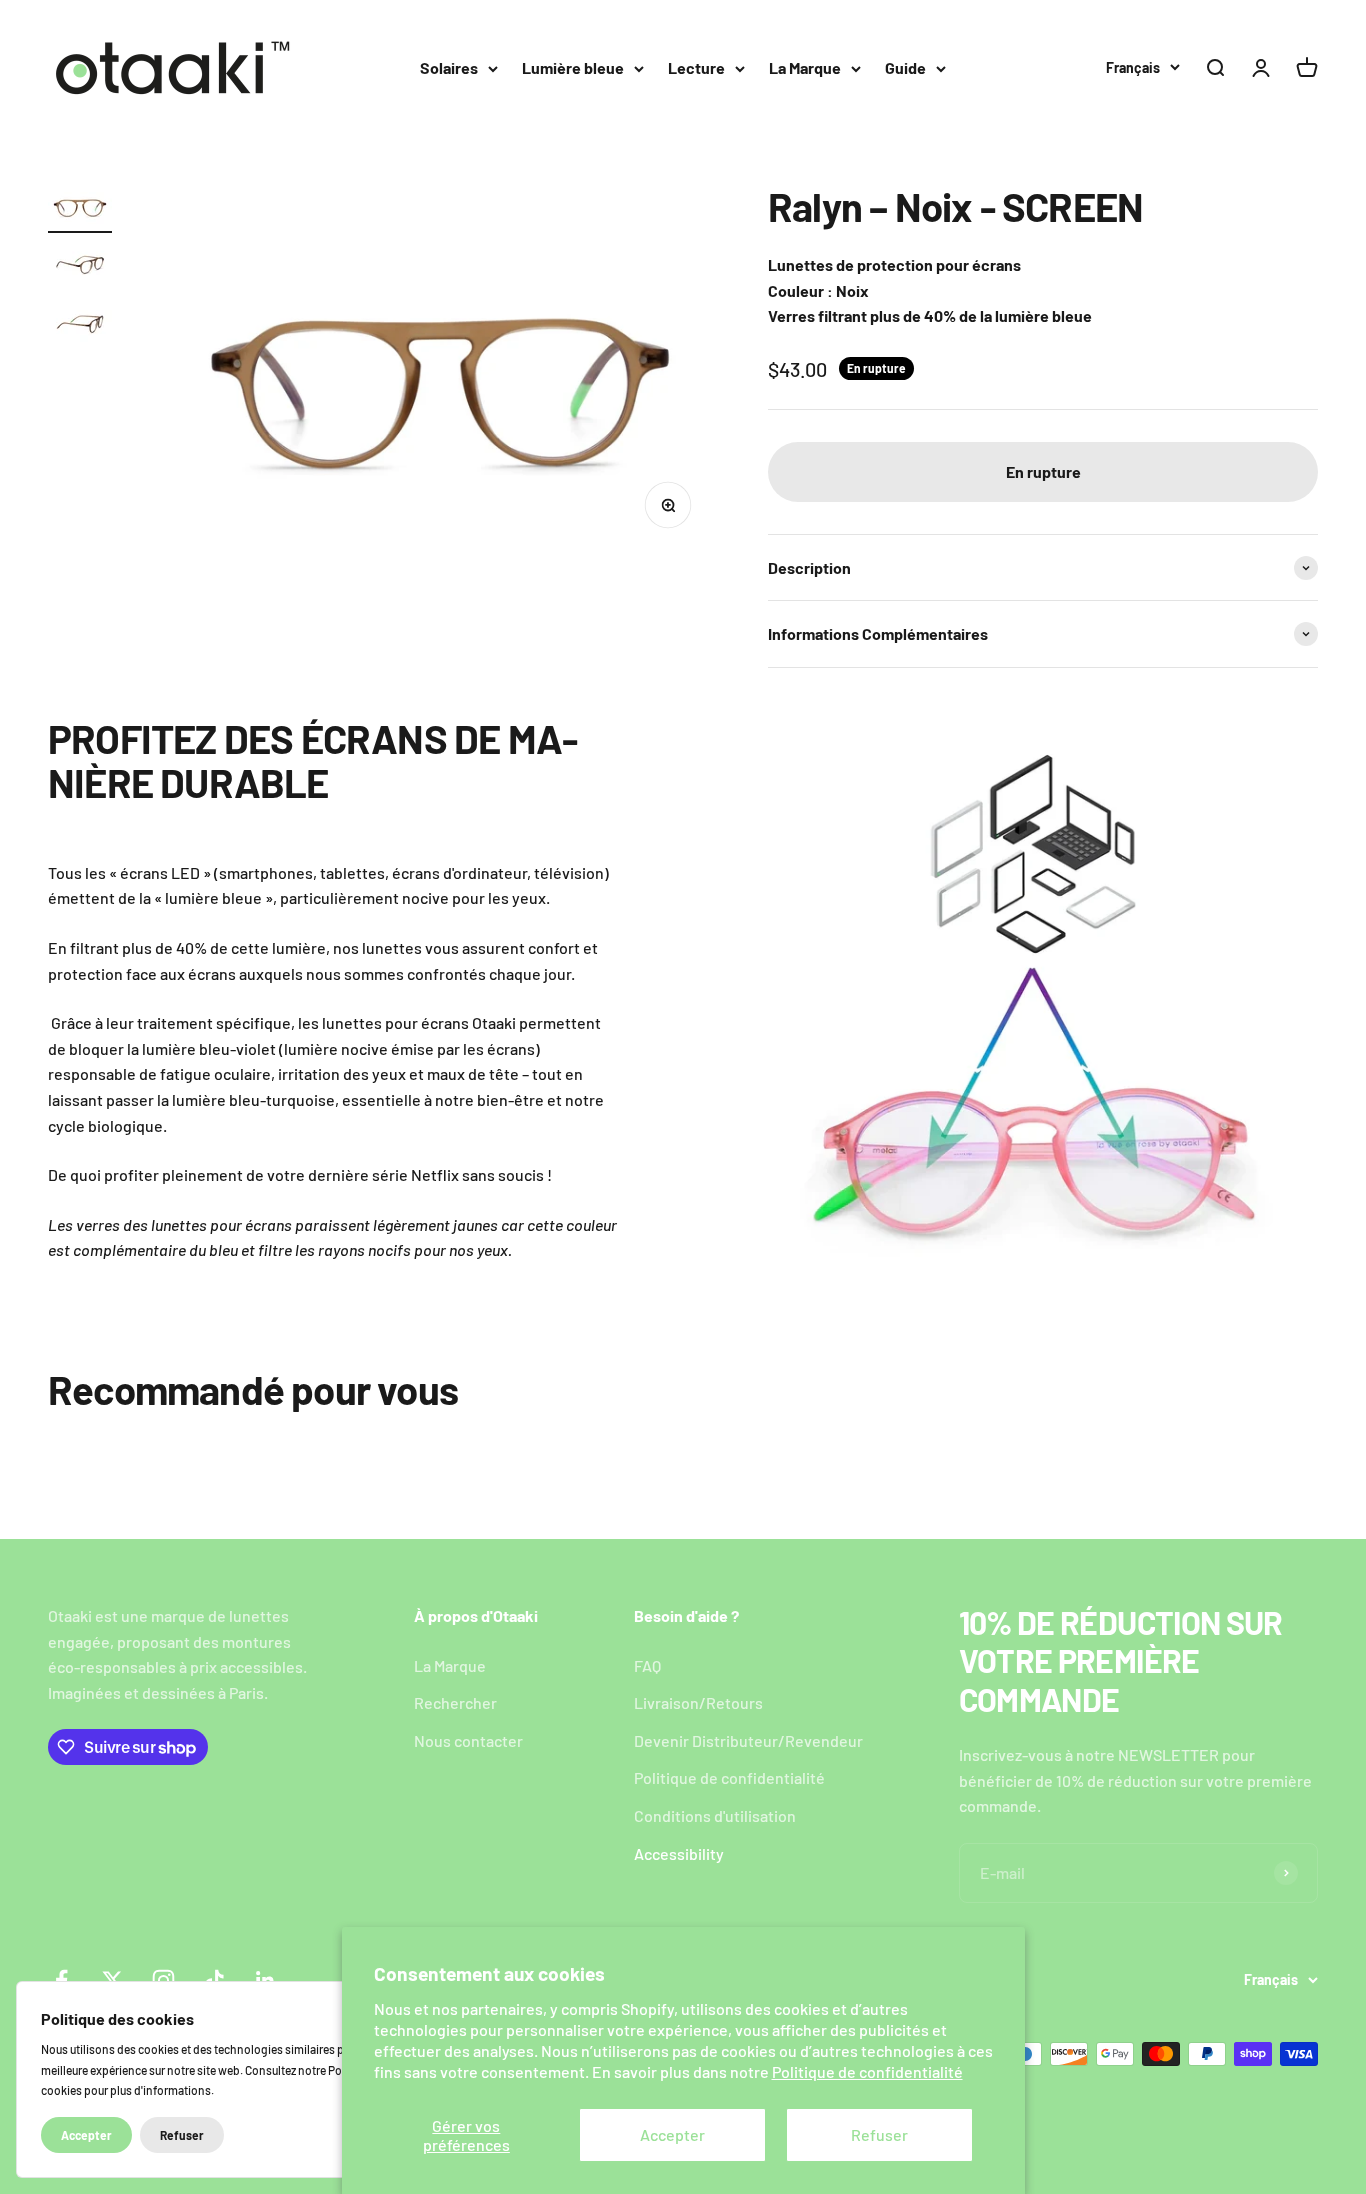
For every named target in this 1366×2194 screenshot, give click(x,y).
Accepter (672, 2134)
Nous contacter (468, 1740)
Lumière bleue (573, 67)
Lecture (696, 67)
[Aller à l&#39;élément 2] (80, 267)
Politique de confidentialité (867, 2071)
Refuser (879, 2134)
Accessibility (679, 1853)
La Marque (805, 67)
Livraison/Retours (698, 1702)
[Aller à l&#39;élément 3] (80, 326)
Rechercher (455, 1702)
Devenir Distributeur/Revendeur (748, 1740)
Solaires (449, 67)
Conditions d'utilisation (715, 1815)
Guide (905, 67)
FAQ (647, 1665)
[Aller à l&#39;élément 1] (80, 208)
